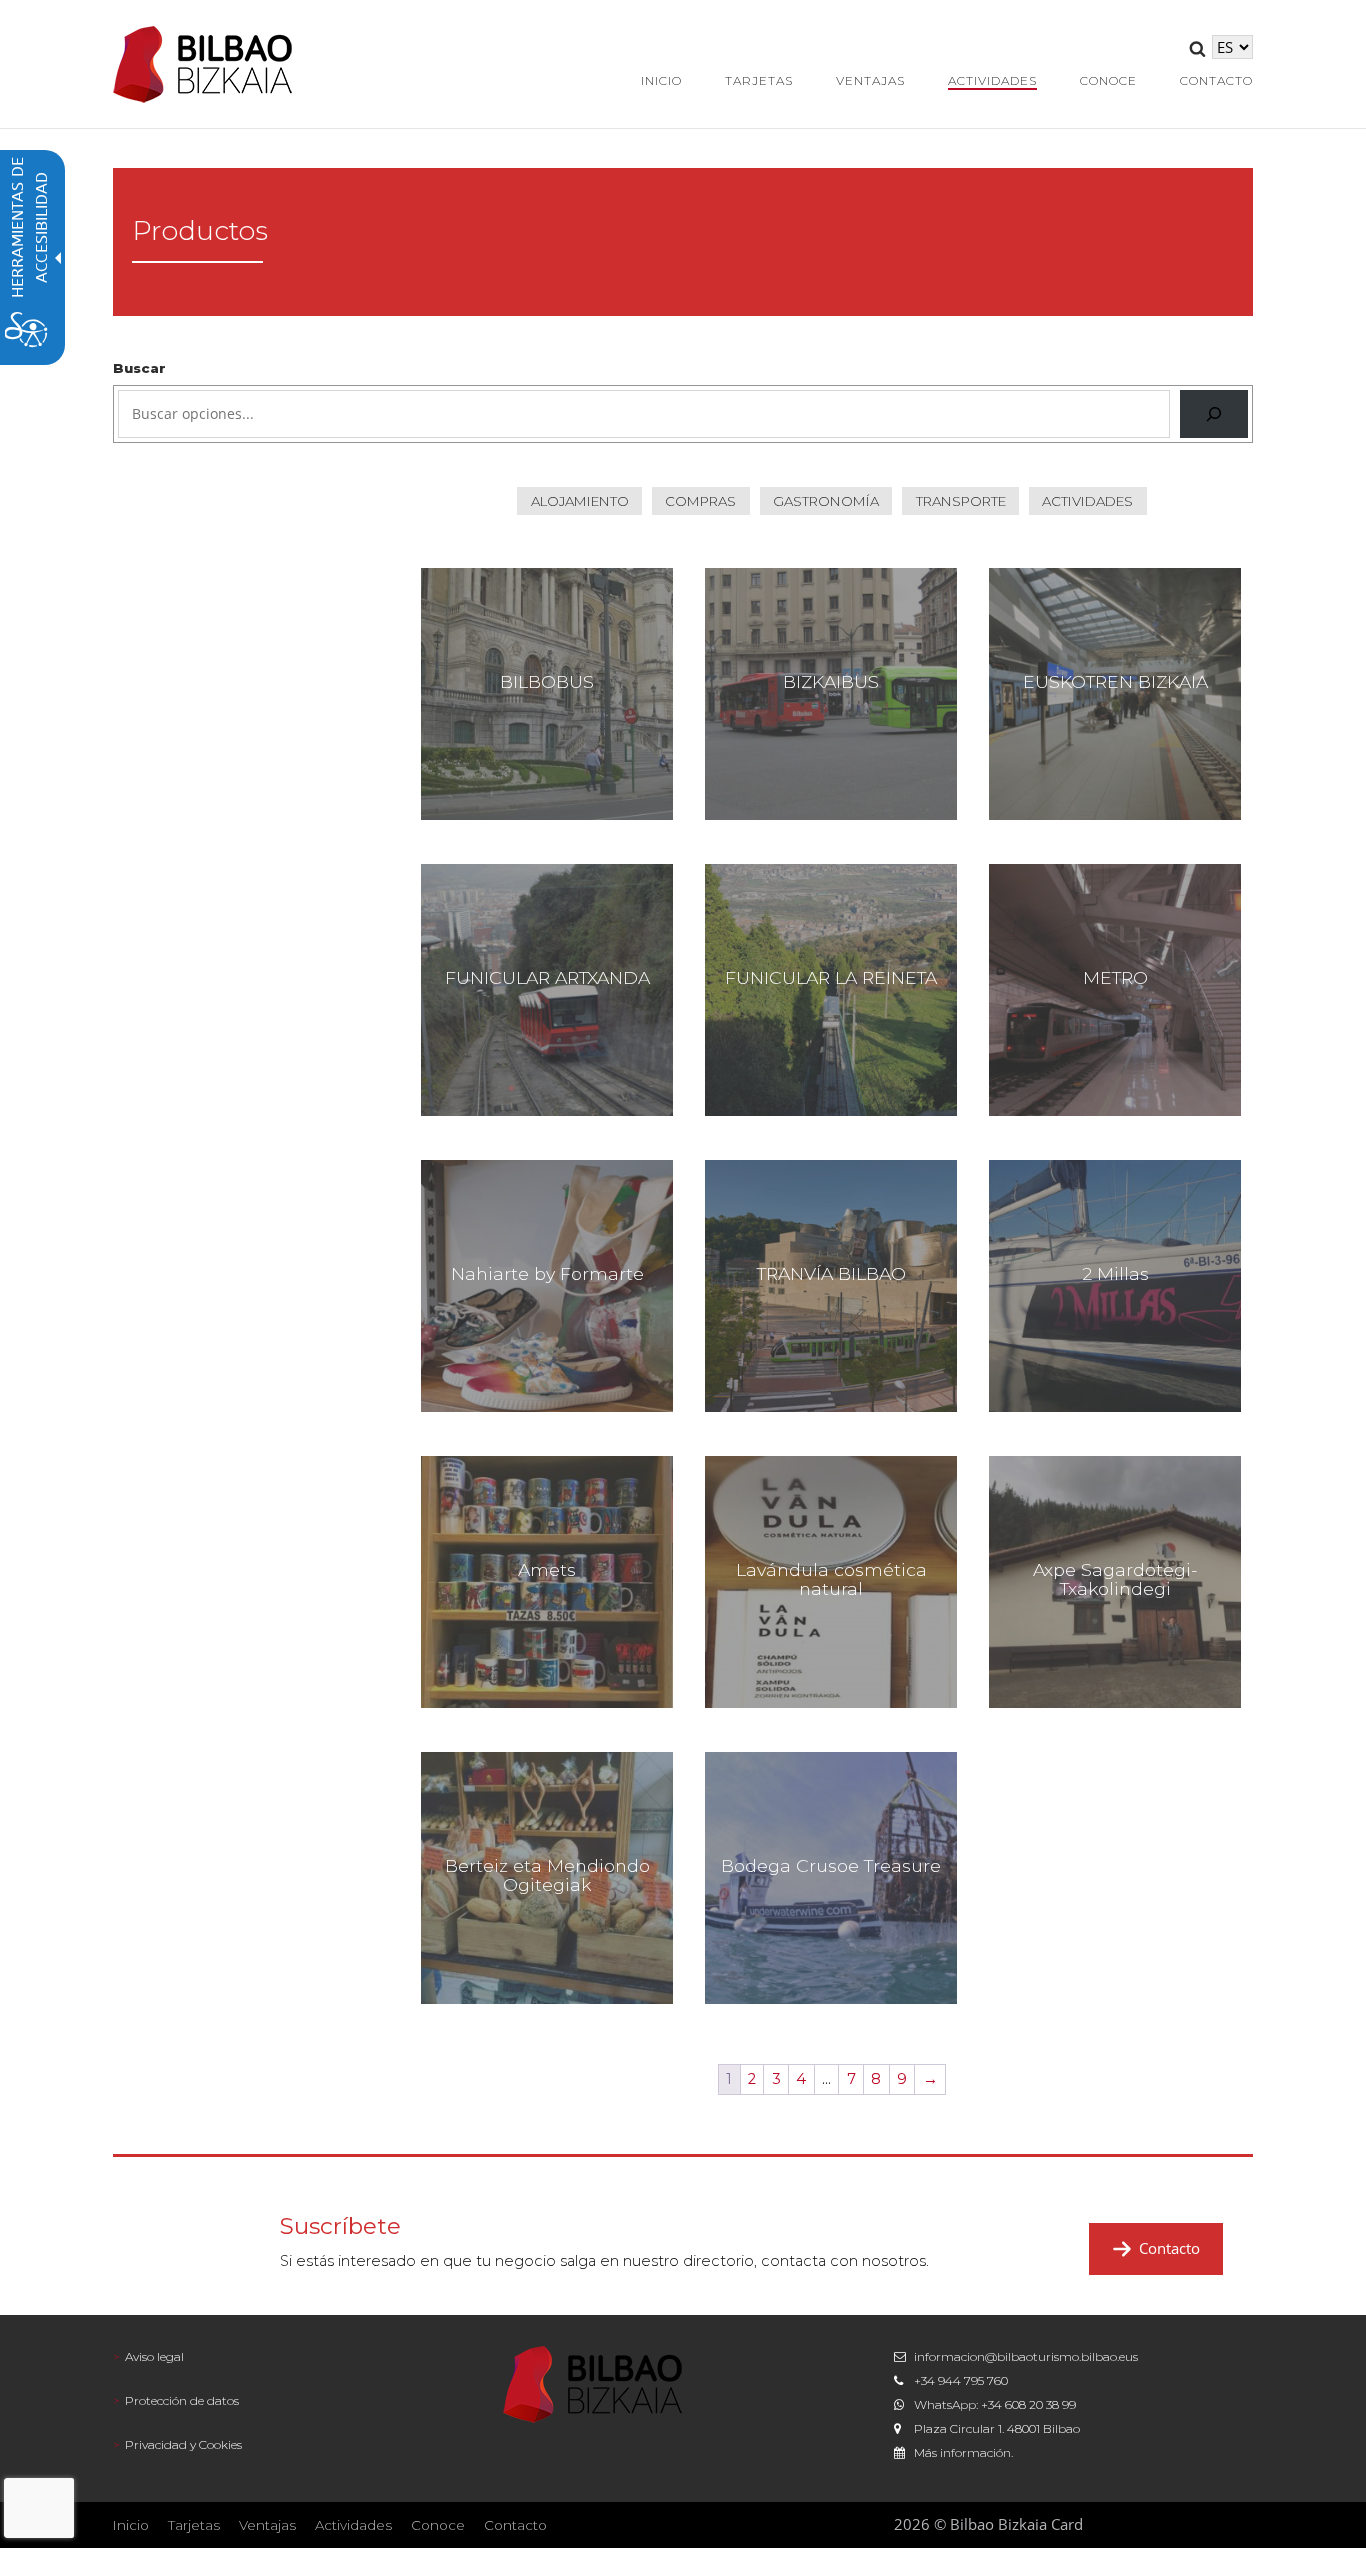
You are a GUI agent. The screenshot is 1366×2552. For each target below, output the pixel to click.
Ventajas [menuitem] (870, 80)
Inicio (131, 2525)
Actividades (1087, 501)
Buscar (139, 368)
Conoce (438, 2525)
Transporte (961, 501)
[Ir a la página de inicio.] (203, 62)
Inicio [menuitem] (661, 80)
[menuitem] (292, 2357)
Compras (700, 501)
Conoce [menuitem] (1108, 80)
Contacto (1169, 2248)
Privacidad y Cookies (183, 2444)
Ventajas (267, 2525)
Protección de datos (182, 2400)
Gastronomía (826, 501)
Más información (962, 2452)
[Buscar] (1214, 414)
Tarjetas (194, 2525)
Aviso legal (154, 2356)
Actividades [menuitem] (992, 80)
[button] (1197, 52)
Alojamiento (580, 501)
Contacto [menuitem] (1216, 80)
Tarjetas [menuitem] (759, 80)
